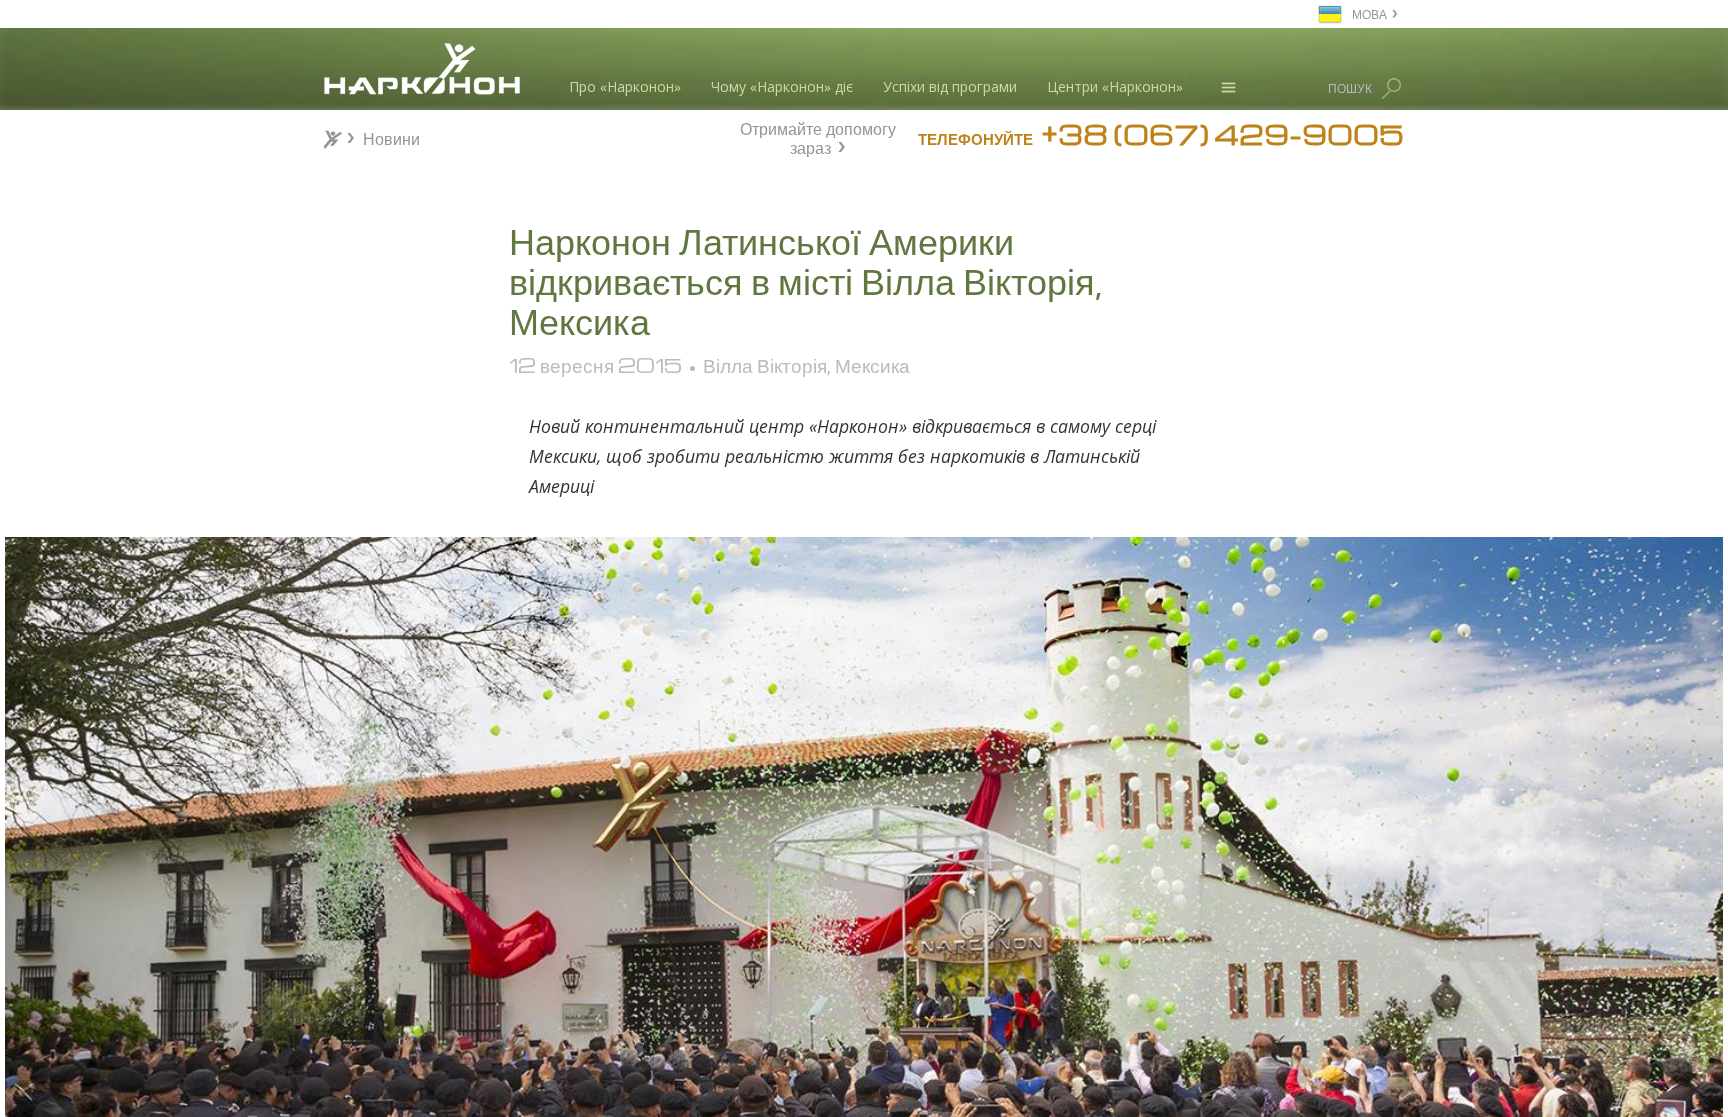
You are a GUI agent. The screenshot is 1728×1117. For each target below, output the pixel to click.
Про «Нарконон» (625, 86)
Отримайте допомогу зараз (818, 136)
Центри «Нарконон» (1115, 86)
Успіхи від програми (950, 86)
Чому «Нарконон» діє (782, 86)
